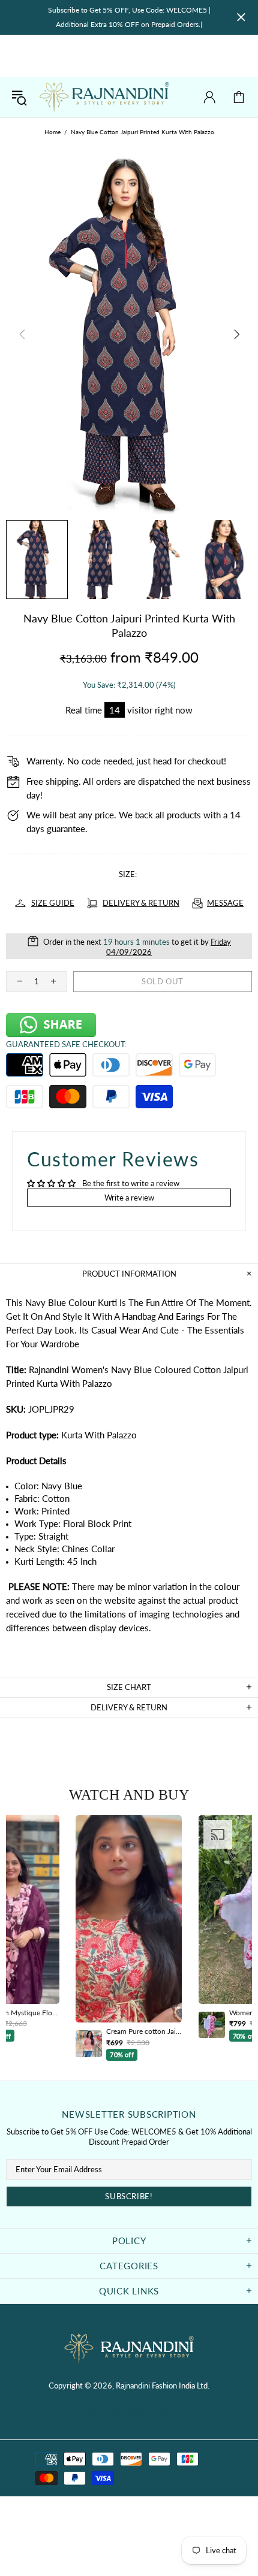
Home (52, 132)
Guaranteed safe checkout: (66, 1044)
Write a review (129, 1198)
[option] (129, 1938)
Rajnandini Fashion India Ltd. (104, 97)
